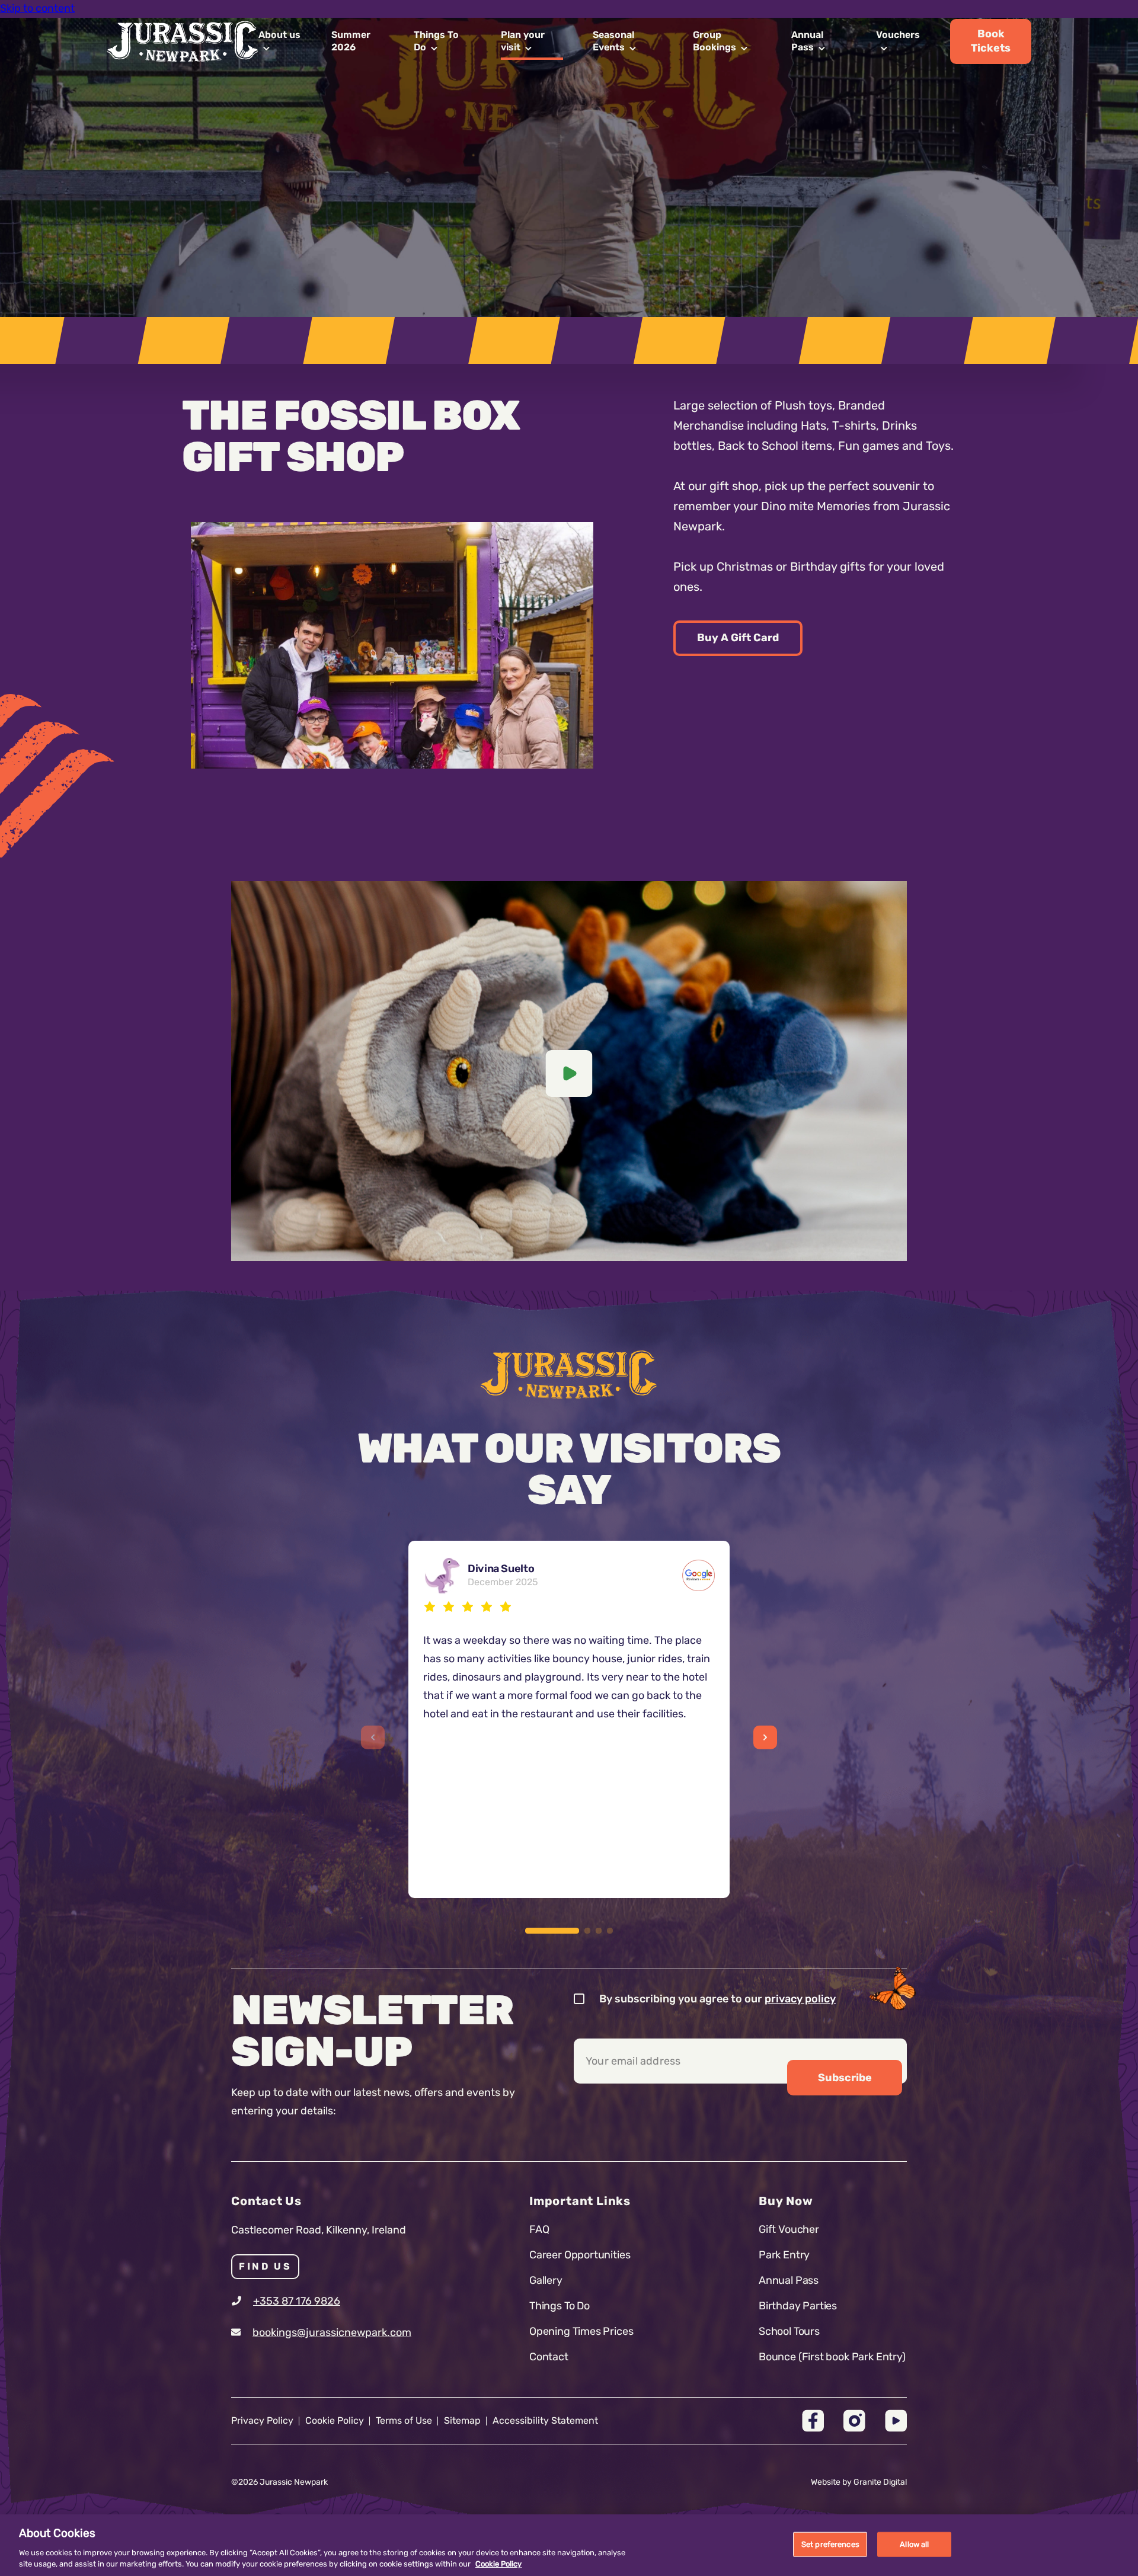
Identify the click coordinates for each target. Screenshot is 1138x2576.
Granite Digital (880, 2482)
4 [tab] (610, 1931)
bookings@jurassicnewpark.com (332, 2332)
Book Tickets (991, 41)
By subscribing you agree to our (717, 1999)
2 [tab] (587, 1931)
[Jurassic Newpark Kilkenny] (569, 1374)
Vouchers (898, 35)
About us (279, 35)
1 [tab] (552, 1931)
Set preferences (830, 2544)
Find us (265, 2266)
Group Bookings (715, 41)
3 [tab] (599, 1931)
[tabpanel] (392, 645)
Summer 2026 (351, 41)
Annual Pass (807, 41)
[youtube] (896, 2421)
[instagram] (854, 2421)
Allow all (914, 2544)
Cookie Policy (498, 2564)
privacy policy (800, 1999)
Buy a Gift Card (738, 638)
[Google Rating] (699, 1575)
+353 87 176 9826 (297, 2301)
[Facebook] (813, 2421)
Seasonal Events (613, 41)
